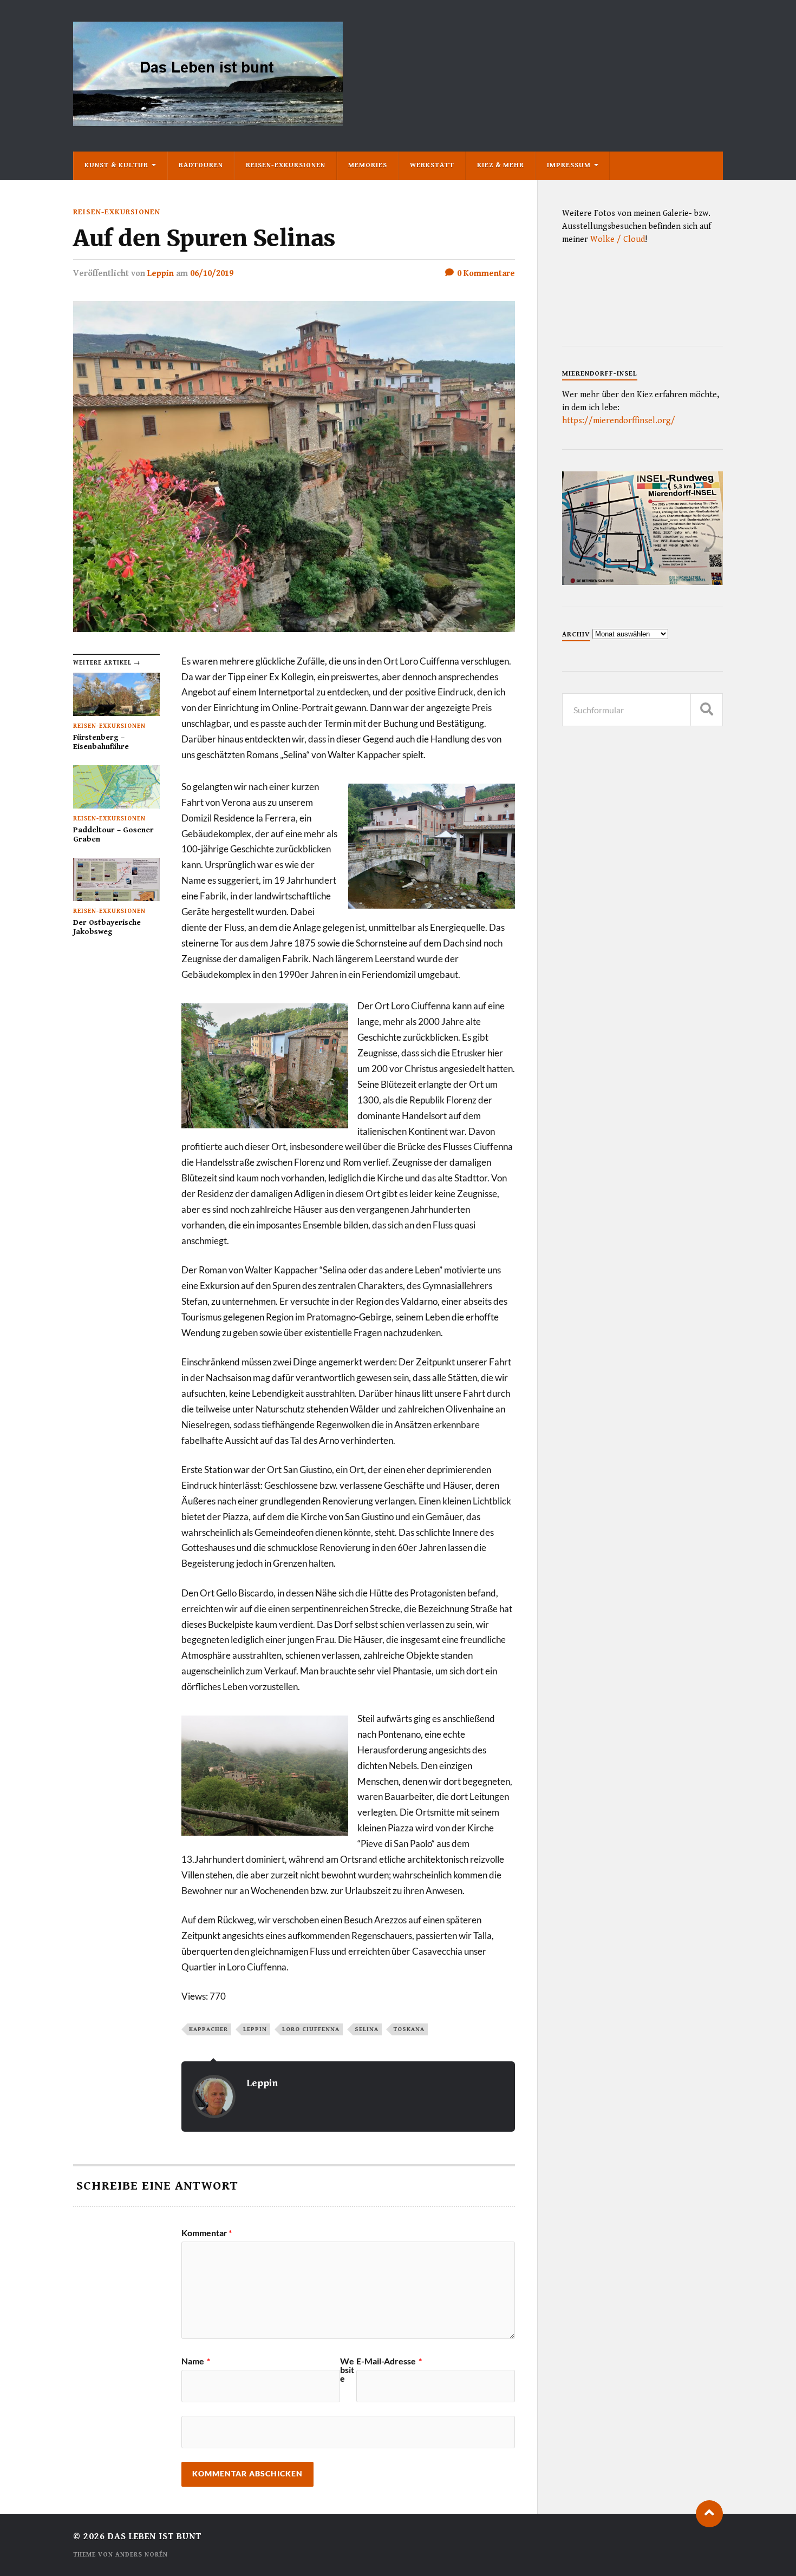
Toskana (409, 2029)
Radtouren (201, 165)
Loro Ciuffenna (311, 2029)
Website (347, 2370)
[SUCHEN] (707, 710)
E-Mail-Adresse (389, 2361)
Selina (367, 2029)
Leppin (161, 274)
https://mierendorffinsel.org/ (619, 421)
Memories (368, 165)
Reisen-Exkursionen (286, 165)
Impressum (569, 165)
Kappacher (208, 2029)
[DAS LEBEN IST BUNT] (208, 122)
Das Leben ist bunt (155, 2536)
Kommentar (207, 2233)
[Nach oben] (709, 2514)
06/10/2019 (212, 274)
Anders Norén (142, 2555)
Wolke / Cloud (618, 239)
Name (196, 2361)
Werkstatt (432, 165)
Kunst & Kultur (116, 165)
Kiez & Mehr (501, 165)
